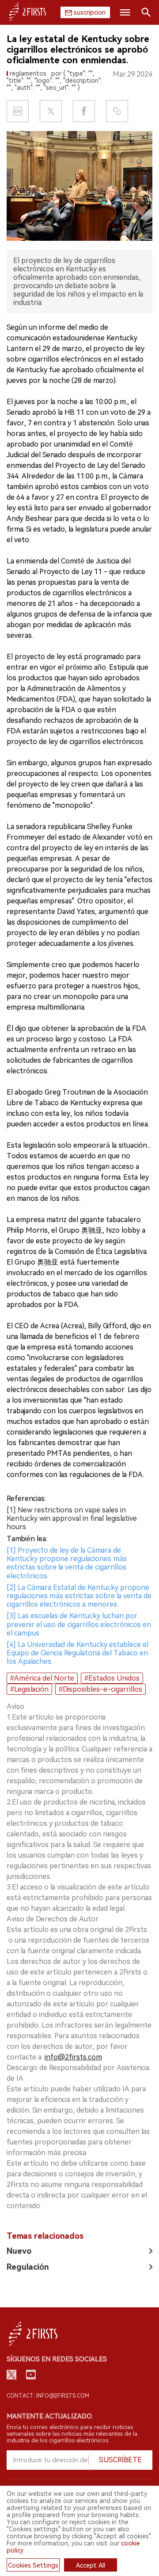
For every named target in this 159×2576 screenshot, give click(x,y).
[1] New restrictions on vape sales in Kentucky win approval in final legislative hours (72, 1518)
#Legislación (29, 1689)
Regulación (28, 2267)
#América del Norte (42, 1678)
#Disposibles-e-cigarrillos (100, 1689)
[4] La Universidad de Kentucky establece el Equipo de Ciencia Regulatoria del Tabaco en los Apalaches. (78, 1653)
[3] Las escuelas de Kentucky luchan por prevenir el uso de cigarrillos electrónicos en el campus (79, 1624)
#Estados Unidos (112, 1678)
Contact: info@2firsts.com (48, 2396)
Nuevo (19, 2251)
